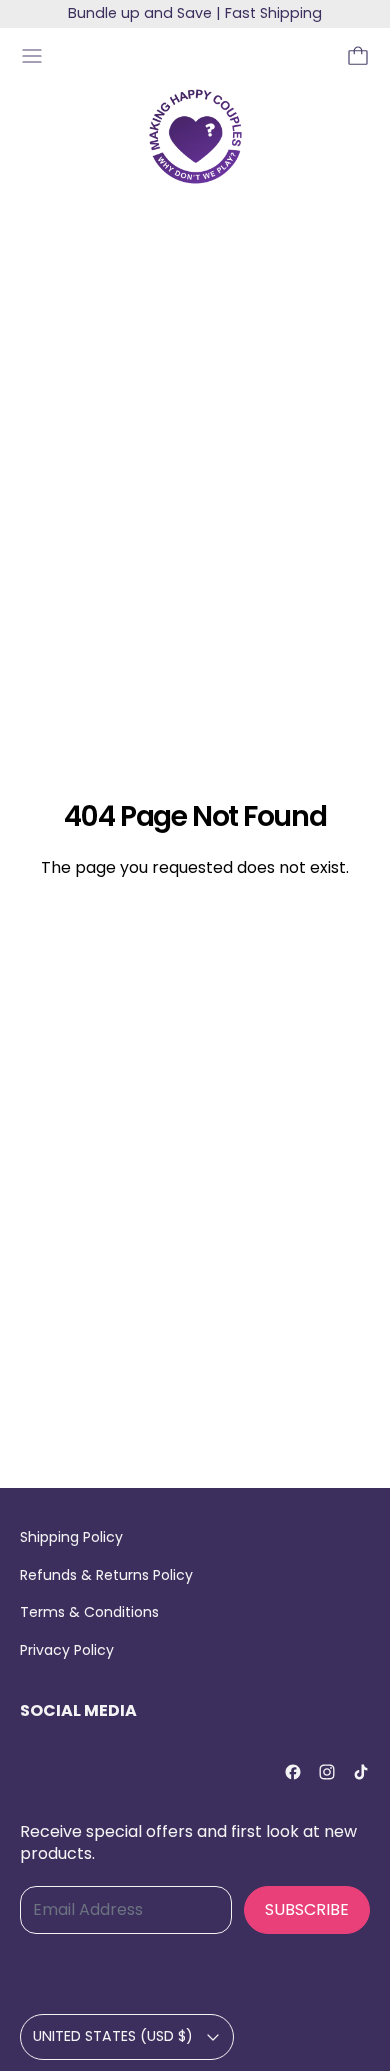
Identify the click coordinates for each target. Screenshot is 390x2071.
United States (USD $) (113, 2036)
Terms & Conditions (89, 1612)
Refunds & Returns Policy (106, 1575)
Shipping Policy (71, 1537)
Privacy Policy (67, 1650)
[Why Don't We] (195, 136)
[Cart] (358, 56)
